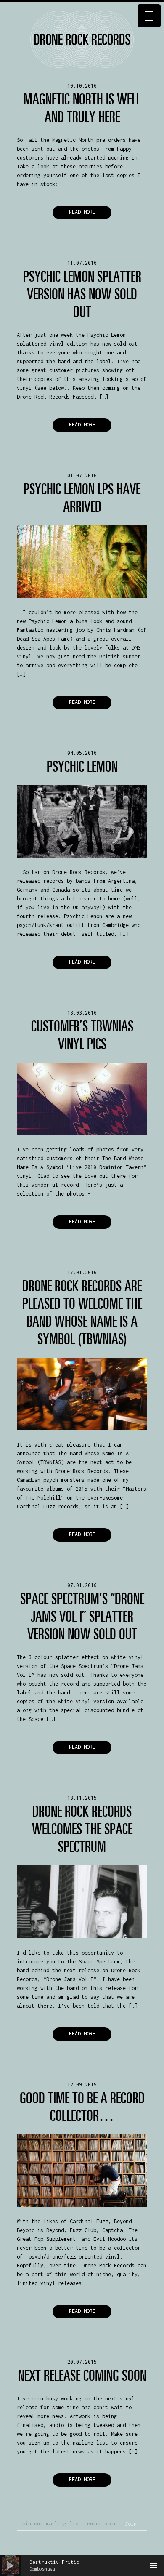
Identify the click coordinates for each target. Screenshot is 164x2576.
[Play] (11, 2565)
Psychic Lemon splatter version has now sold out (82, 294)
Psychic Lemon (82, 766)
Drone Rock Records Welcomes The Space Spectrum (82, 1829)
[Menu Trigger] (149, 16)
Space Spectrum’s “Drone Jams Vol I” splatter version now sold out (82, 1616)
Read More (82, 212)
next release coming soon (82, 2375)
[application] (82, 2565)
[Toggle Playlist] (153, 2565)
